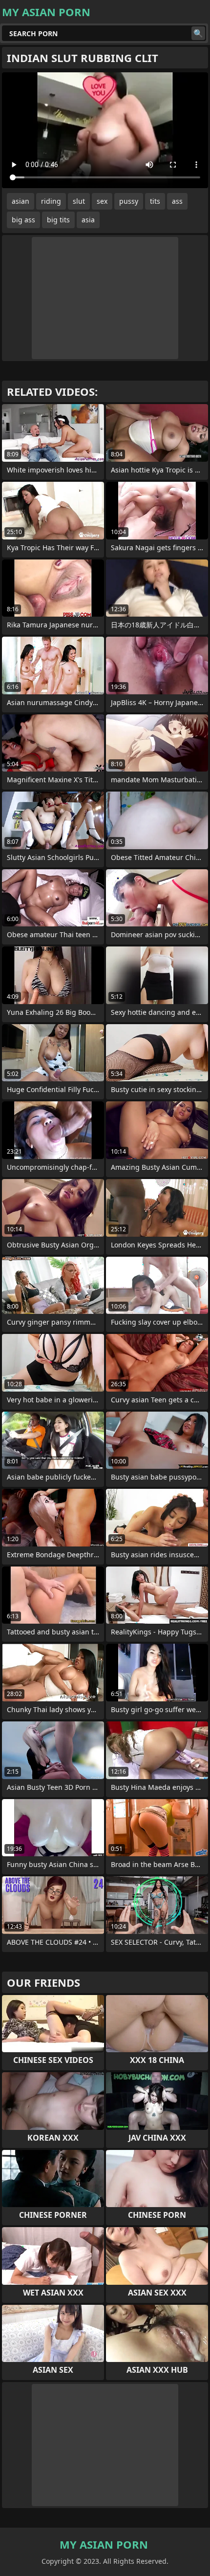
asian (21, 201)
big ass (23, 220)
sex (102, 201)
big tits (58, 220)
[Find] (198, 33)
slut (79, 201)
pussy (129, 201)
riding (51, 201)
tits (155, 201)
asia (88, 220)
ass (177, 201)
